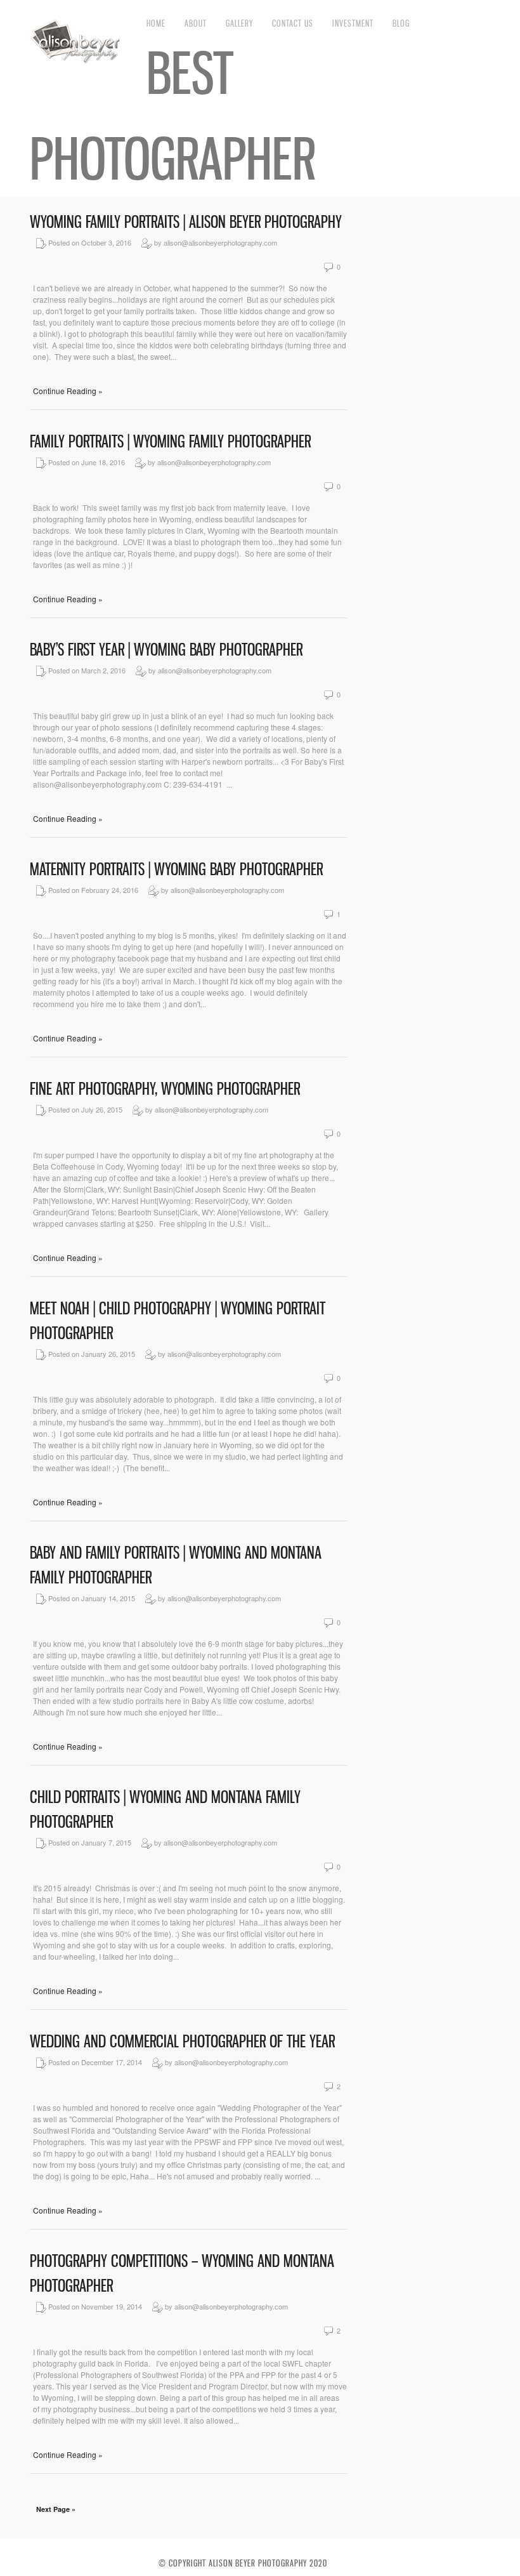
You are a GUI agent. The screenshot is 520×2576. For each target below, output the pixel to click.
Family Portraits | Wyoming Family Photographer (170, 441)
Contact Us (293, 23)
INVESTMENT (353, 23)
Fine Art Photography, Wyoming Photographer (165, 1089)
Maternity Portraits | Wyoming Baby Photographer (176, 869)
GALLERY (239, 23)
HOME (156, 23)
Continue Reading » (68, 391)
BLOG (401, 23)
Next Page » (56, 2509)
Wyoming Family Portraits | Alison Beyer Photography (186, 222)
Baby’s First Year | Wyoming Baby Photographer (166, 650)
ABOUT (196, 23)
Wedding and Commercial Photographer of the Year (182, 2041)
